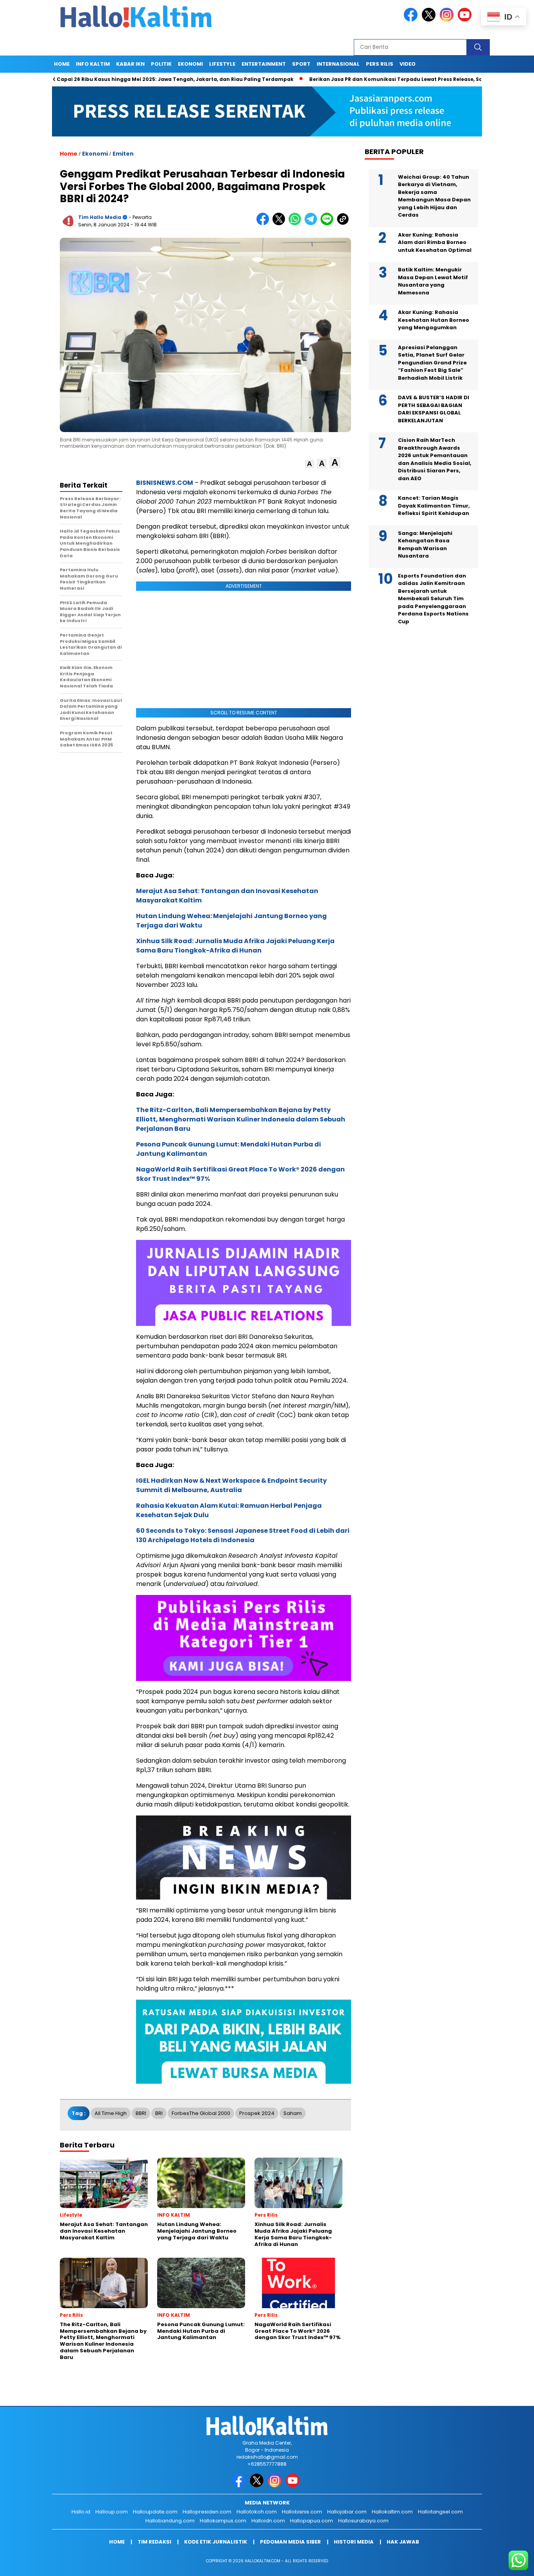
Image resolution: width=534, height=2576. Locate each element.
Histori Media (354, 2542)
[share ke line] (329, 223)
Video (408, 64)
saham (293, 2113)
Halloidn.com (268, 2521)
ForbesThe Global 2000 (201, 2113)
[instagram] (448, 20)
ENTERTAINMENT (264, 64)
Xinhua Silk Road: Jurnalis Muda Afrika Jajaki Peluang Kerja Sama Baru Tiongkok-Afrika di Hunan (235, 946)
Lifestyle (222, 64)
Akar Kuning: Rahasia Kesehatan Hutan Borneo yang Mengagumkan (434, 320)
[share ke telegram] (313, 223)
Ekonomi (190, 64)
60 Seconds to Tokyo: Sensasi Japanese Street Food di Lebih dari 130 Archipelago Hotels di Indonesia (243, 1535)
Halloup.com (112, 2512)
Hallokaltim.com (392, 2512)
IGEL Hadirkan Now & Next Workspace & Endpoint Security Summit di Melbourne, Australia (231, 1485)
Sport (301, 64)
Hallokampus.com (223, 2521)
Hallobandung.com (170, 2521)
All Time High (111, 2113)
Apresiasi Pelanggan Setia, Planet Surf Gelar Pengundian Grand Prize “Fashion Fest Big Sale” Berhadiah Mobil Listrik (432, 363)
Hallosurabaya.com (363, 2521)
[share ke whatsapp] (297, 223)
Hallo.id (81, 2512)
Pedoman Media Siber (290, 2542)
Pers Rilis (380, 64)
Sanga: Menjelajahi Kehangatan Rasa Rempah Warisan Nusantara (425, 545)
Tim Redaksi (154, 2542)
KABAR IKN (130, 64)
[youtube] (466, 20)
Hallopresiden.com (207, 2512)
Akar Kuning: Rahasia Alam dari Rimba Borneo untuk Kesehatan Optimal (435, 242)
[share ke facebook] (264, 223)
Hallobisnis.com (302, 2512)
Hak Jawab (403, 2542)
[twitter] (430, 20)
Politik (161, 64)
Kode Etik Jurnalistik (216, 2542)
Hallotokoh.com (257, 2512)
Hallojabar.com (347, 2512)
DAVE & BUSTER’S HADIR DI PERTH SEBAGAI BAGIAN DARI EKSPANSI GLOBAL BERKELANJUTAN (434, 409)
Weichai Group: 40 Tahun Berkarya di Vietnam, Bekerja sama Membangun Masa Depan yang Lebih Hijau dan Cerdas (434, 196)
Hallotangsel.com (440, 2512)
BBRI (141, 2113)
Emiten (123, 154)
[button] (309, 464)
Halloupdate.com (155, 2512)
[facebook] (412, 20)
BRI (159, 2113)
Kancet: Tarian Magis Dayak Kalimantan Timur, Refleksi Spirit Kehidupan (434, 506)
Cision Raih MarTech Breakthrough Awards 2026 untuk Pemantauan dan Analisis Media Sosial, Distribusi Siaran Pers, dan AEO (435, 459)
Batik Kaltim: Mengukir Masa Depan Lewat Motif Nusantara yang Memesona (433, 281)
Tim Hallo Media (100, 217)
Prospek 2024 (257, 2113)
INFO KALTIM (93, 64)
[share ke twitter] (280, 223)
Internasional (338, 64)
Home (62, 64)
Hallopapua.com (312, 2521)
